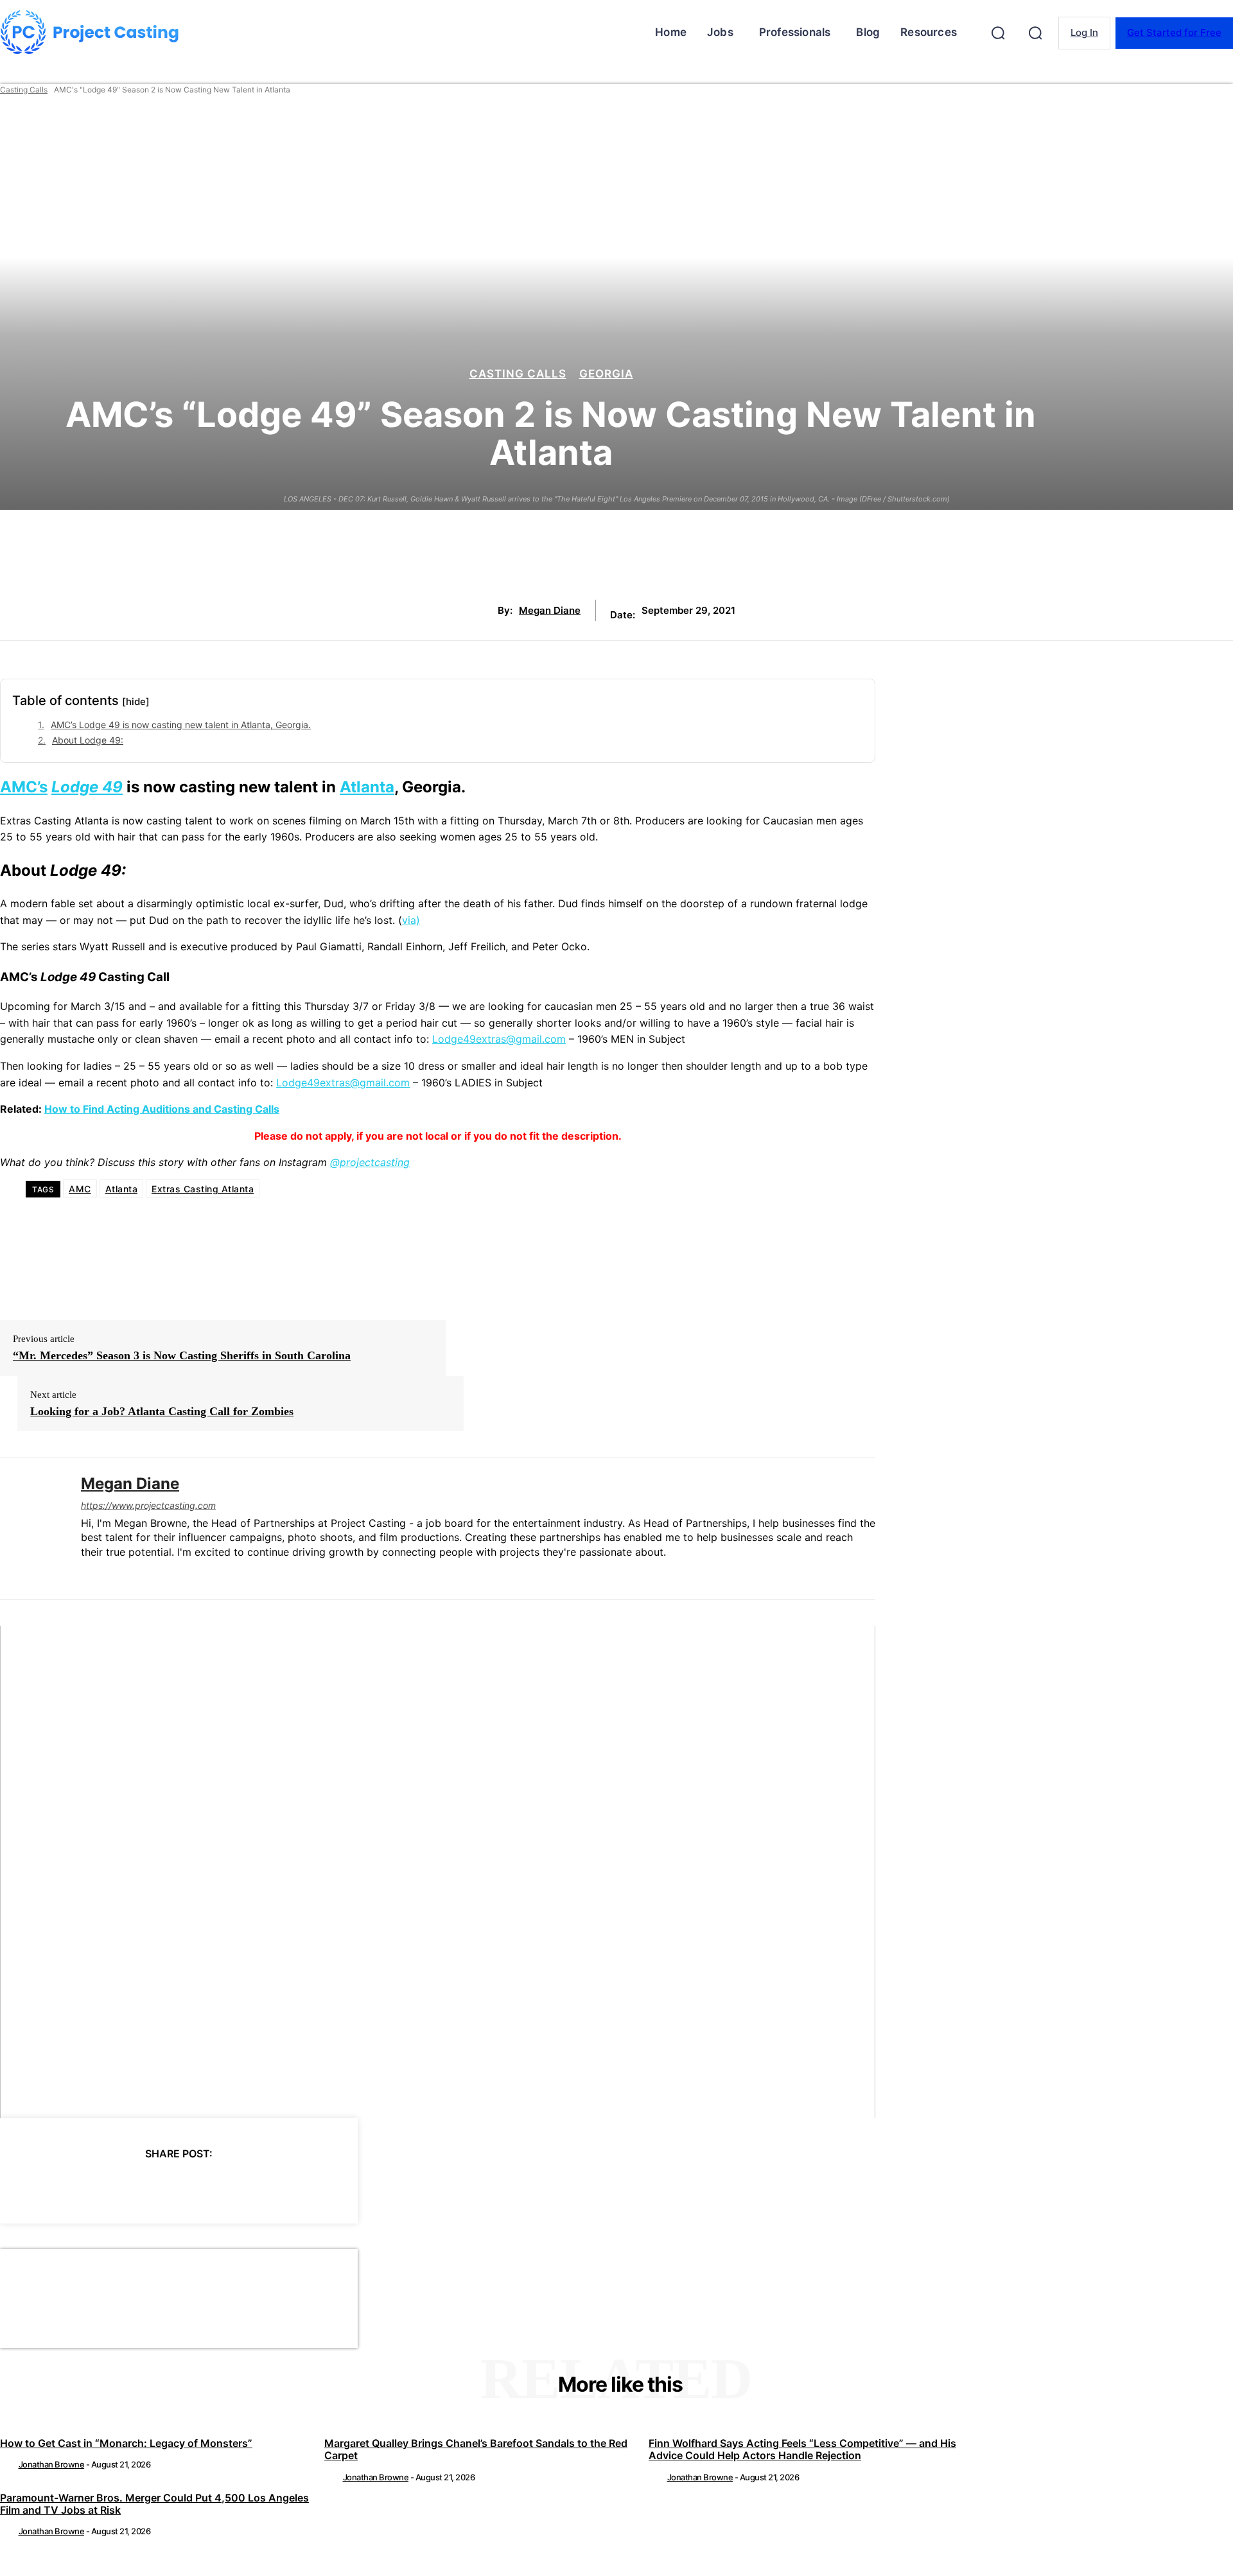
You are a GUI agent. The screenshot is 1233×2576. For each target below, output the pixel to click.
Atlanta (367, 787)
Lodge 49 (87, 787)
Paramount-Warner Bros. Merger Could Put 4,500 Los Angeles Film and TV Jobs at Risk (154, 2504)
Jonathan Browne (52, 2464)
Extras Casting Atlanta (203, 1189)
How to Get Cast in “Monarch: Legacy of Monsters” (126, 2443)
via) (411, 920)
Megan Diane (550, 611)
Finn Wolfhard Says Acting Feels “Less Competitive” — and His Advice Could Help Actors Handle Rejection (802, 2449)
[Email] (247, 2186)
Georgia (606, 374)
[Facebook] (62, 2186)
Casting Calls (24, 90)
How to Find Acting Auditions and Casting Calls (162, 1109)
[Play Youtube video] (438, 1872)
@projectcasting (370, 1162)
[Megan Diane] (31, 1528)
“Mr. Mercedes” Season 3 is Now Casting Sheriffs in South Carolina (182, 1355)
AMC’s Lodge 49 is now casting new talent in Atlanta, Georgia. (181, 725)
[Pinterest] (155, 2186)
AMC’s (24, 787)
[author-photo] (8, 2464)
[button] (998, 33)
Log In (1084, 32)
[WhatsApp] (201, 2186)
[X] (109, 2186)
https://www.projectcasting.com (148, 1505)
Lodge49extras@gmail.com (499, 1039)
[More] (294, 2186)
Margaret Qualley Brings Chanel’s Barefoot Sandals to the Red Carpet (476, 2449)
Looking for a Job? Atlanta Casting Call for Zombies (162, 1411)
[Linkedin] (86, 1573)
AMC (80, 1189)
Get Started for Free (1174, 32)
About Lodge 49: (88, 740)
